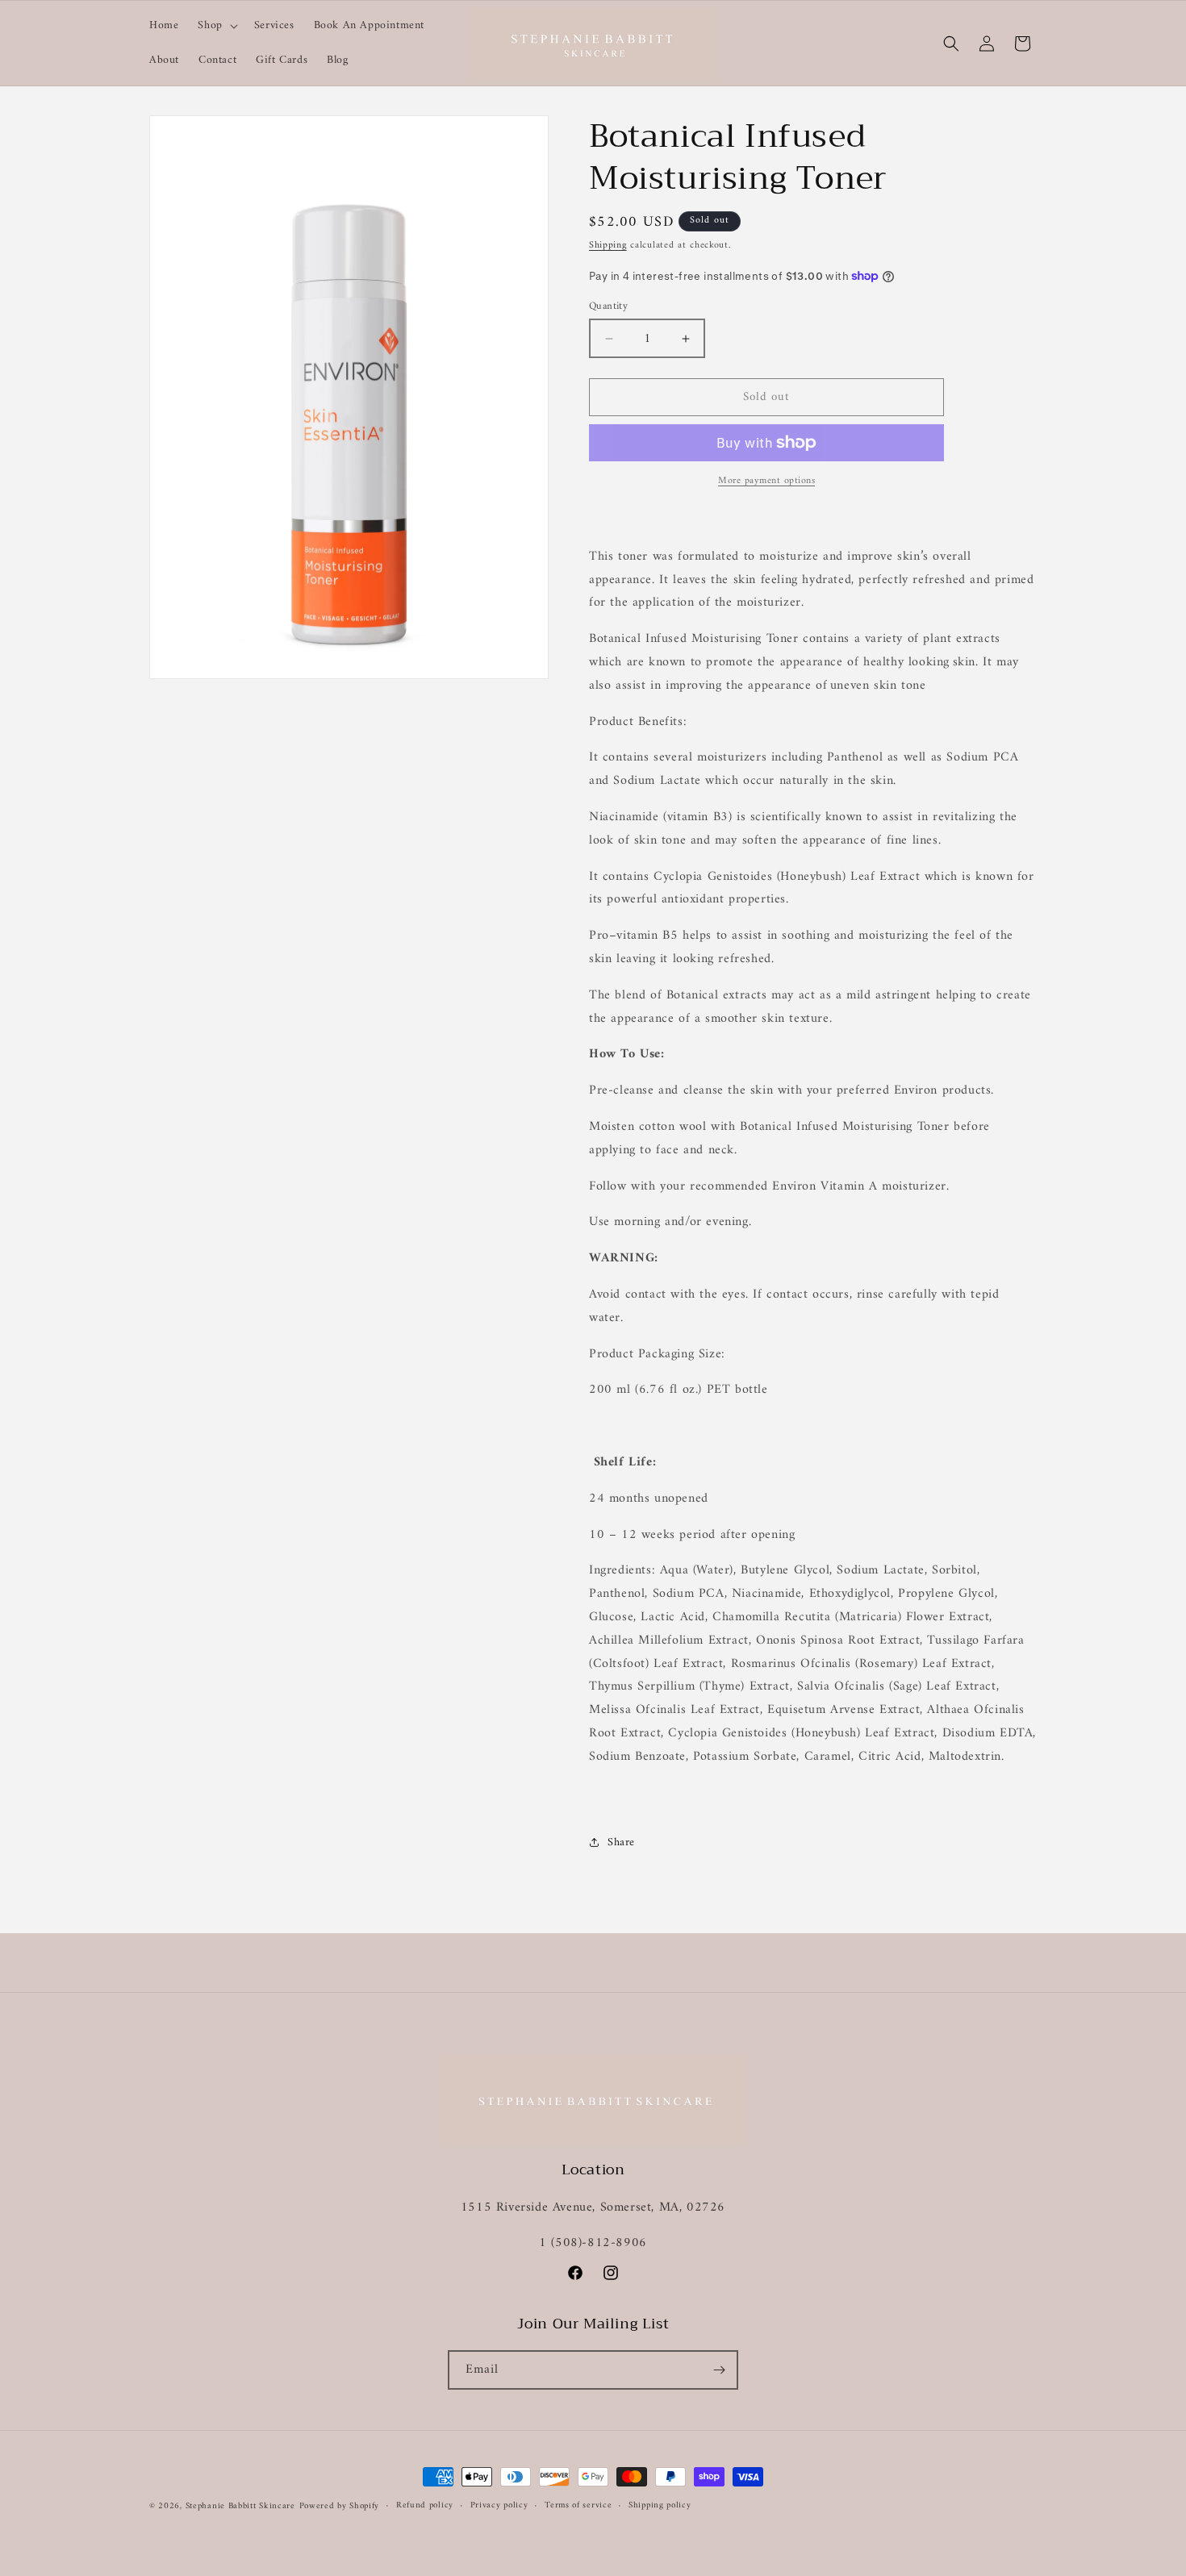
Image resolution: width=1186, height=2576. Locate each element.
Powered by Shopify (340, 2506)
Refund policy (425, 2506)
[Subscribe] (719, 2370)
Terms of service (578, 2506)
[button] (216, 26)
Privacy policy (499, 2506)
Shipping (608, 246)
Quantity (608, 306)
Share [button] (621, 1842)
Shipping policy (660, 2506)
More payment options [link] (766, 481)
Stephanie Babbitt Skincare (240, 2506)
